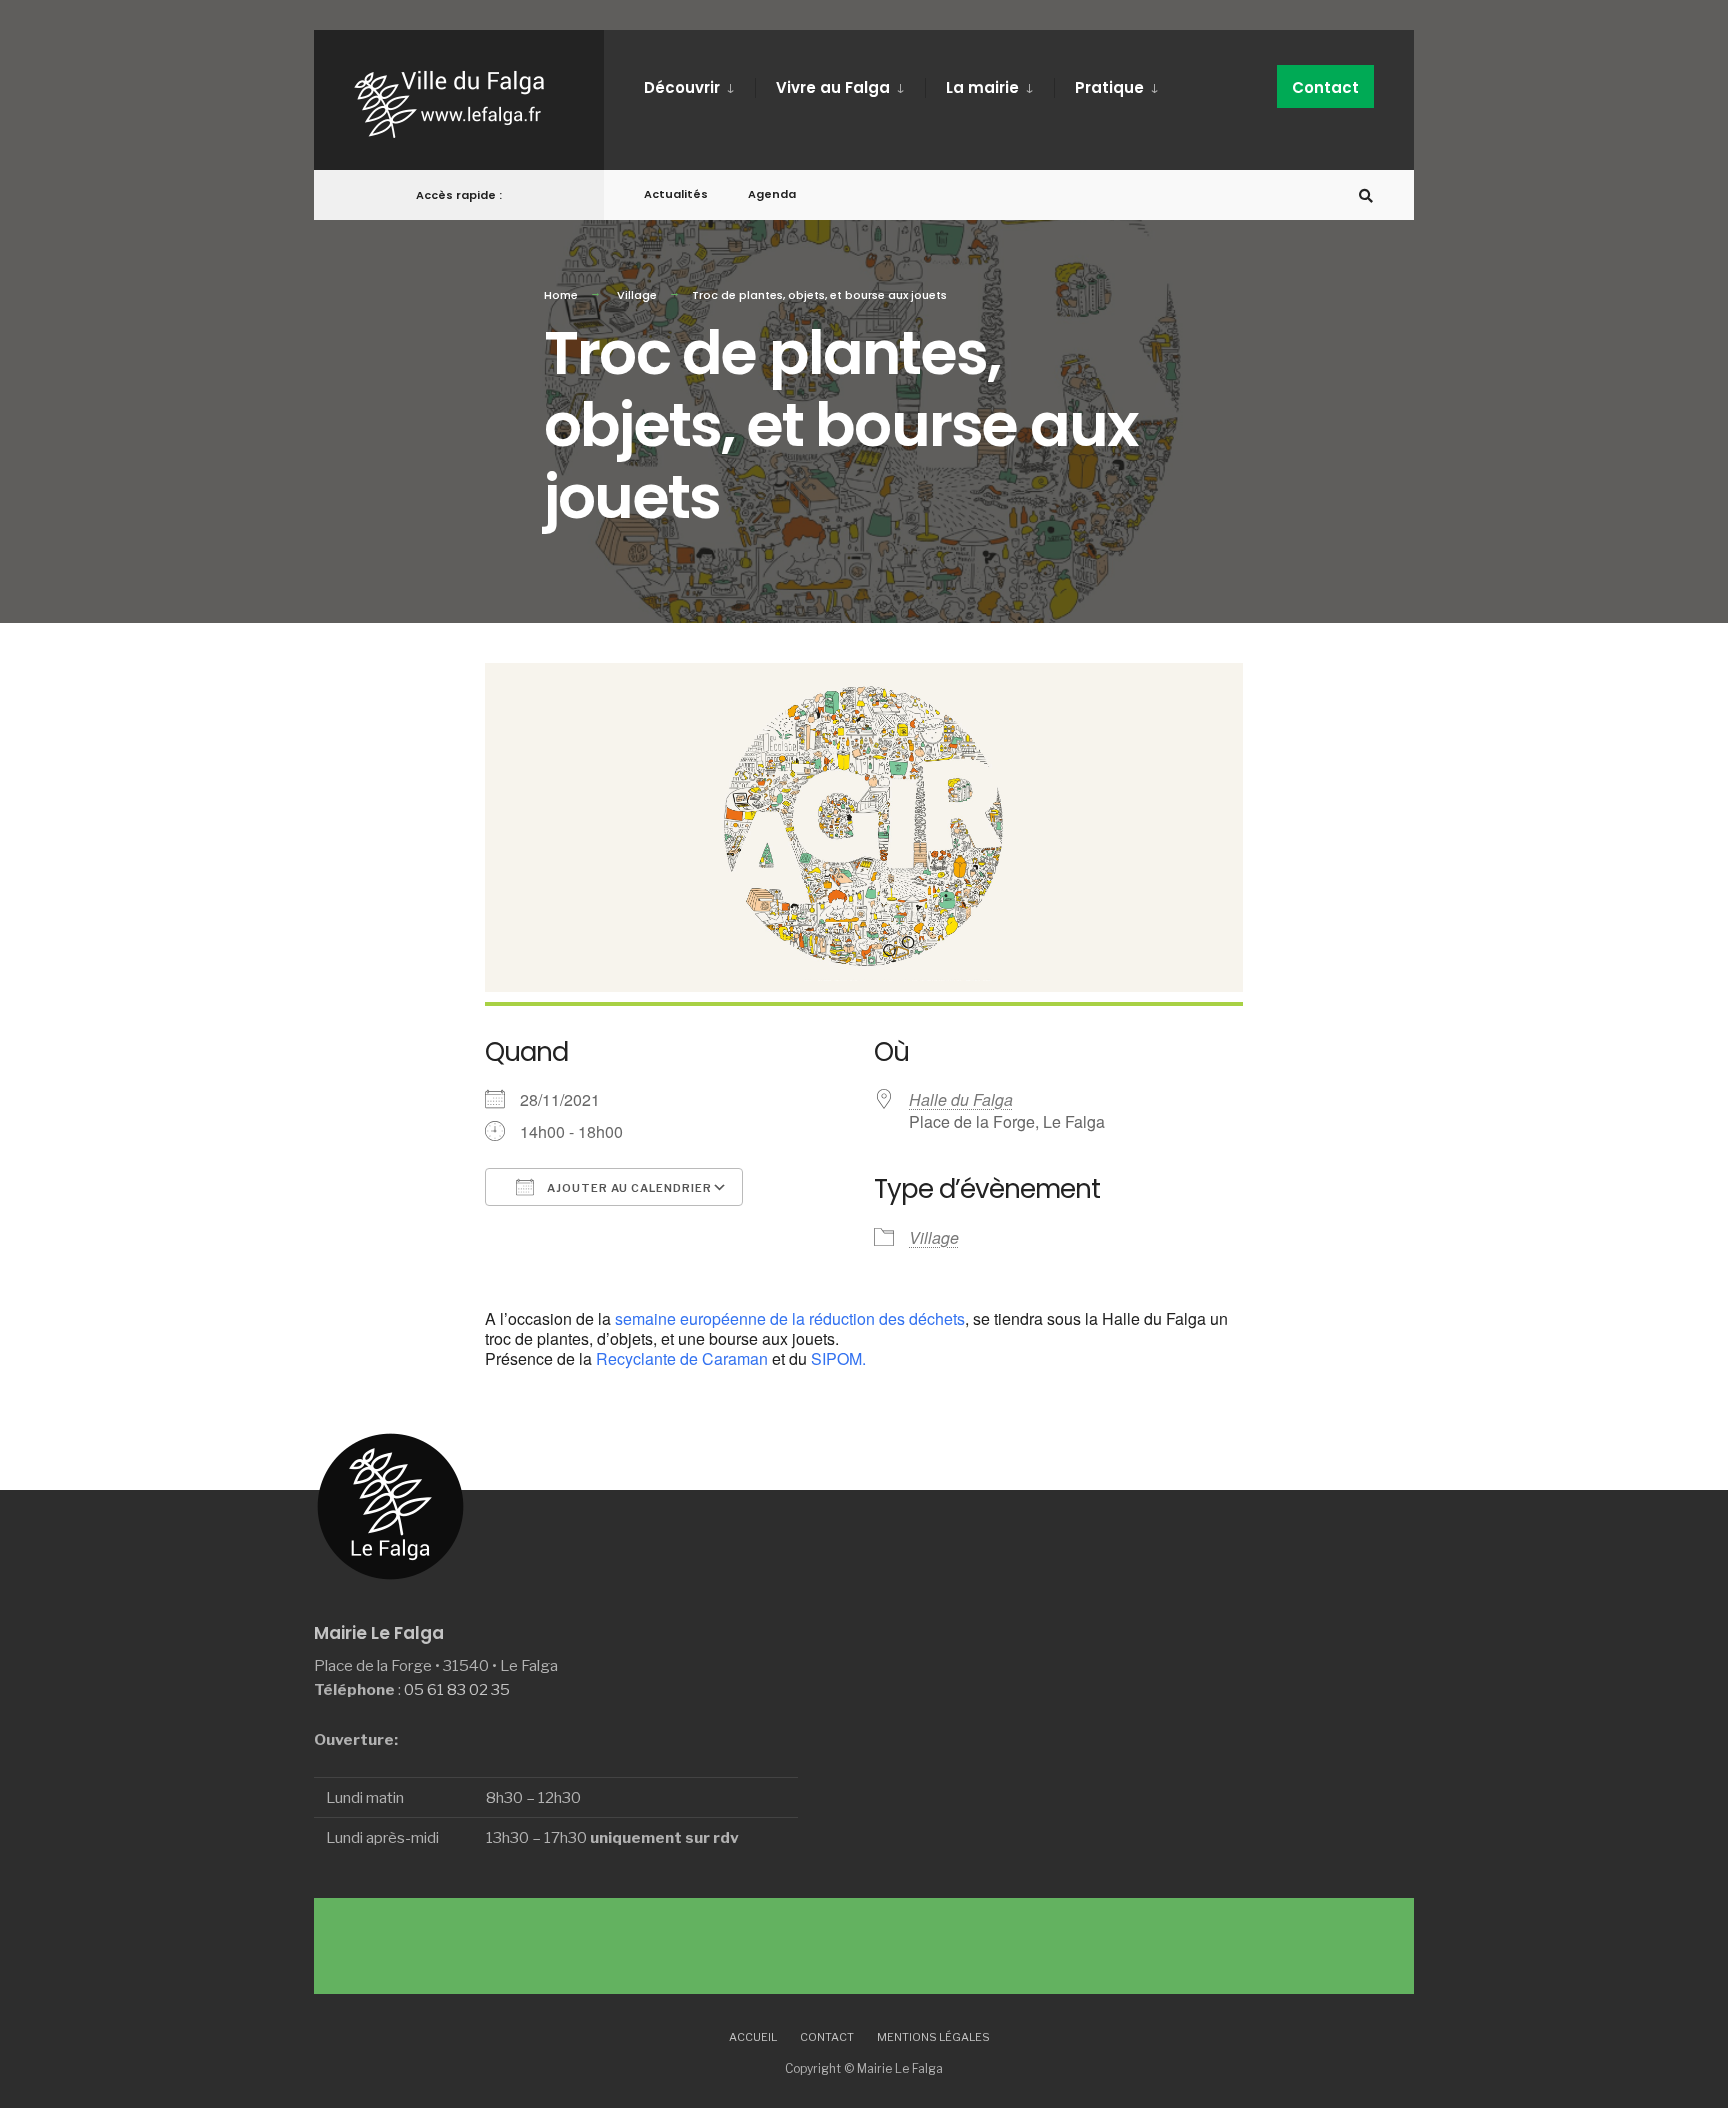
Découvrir (682, 87)
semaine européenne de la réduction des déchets (790, 1318)
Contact (1325, 87)
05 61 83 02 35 (457, 1689)
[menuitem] (699, 84)
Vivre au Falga (833, 87)
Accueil (753, 2037)
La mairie (982, 87)
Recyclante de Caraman (682, 1358)
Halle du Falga (961, 1099)
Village (637, 295)
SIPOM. (838, 1358)
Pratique (1109, 87)
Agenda (772, 194)
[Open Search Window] (1366, 195)
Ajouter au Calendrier (628, 1188)
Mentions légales (933, 2037)
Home (561, 295)
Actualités (676, 194)
